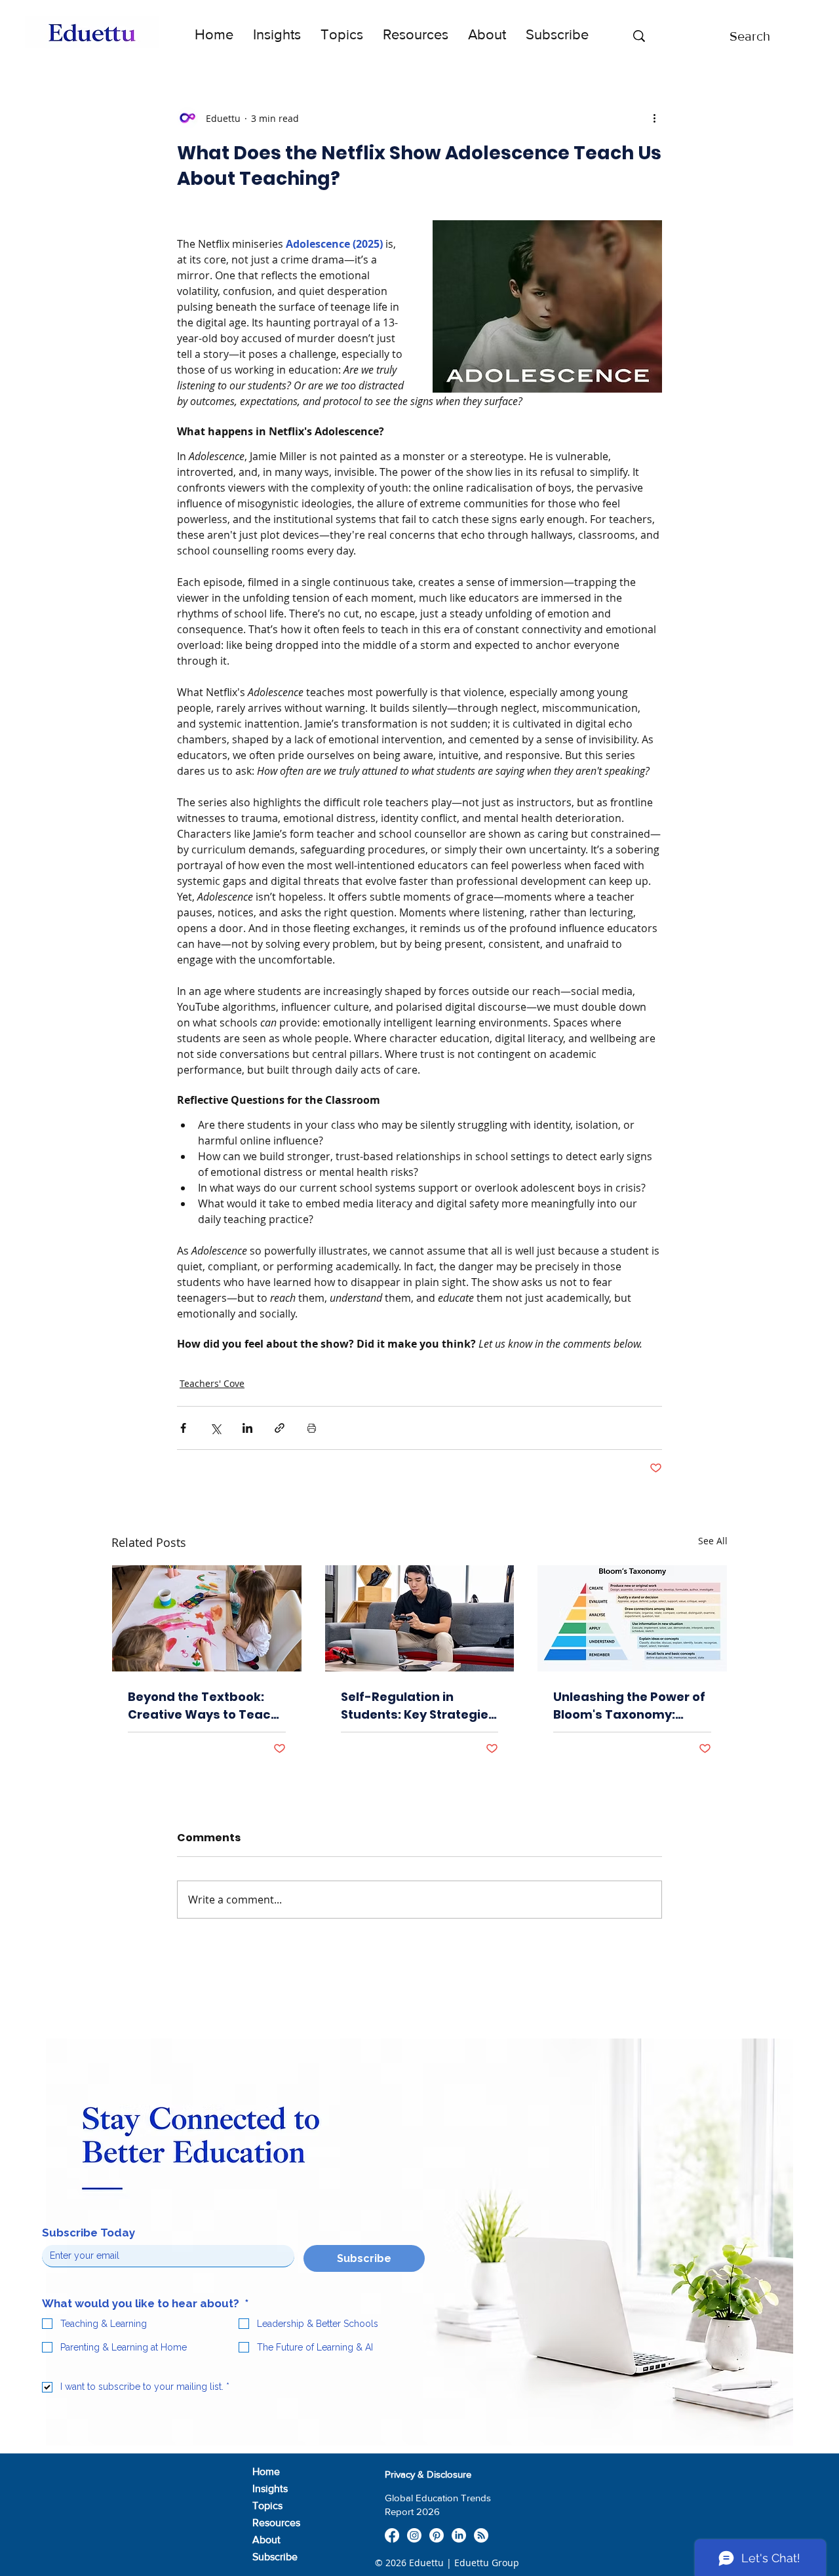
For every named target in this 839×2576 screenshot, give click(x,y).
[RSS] (481, 2535)
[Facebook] (392, 2535)
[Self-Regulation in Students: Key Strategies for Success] (420, 1618)
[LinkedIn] (459, 2535)
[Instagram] (414, 2535)
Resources (276, 2523)
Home (266, 2471)
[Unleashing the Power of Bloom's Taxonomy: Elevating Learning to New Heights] (632, 1618)
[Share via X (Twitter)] (215, 1428)
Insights (270, 2488)
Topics (267, 2506)
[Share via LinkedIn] (247, 1428)
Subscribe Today (88, 2233)
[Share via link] (280, 1428)
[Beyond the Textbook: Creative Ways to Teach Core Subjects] (207, 1618)
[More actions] (654, 118)
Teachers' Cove (212, 1383)
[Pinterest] (437, 2535)
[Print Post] (312, 1428)
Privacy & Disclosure (428, 2474)
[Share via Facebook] (183, 1428)
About (266, 2540)
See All (713, 1541)
